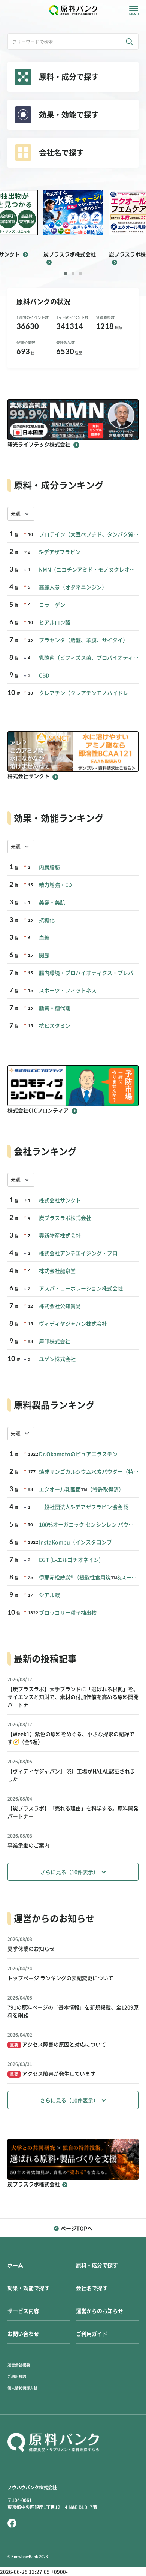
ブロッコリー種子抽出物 (68, 1613)
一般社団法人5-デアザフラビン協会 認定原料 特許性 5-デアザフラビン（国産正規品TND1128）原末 (89, 1507)
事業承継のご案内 (28, 1846)
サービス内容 (23, 2311)
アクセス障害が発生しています (53, 2074)
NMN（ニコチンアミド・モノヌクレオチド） (89, 570)
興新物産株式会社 (60, 1236)
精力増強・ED (55, 885)
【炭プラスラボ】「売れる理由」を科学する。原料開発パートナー (73, 1812)
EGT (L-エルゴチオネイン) (70, 1560)
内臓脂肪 (49, 867)
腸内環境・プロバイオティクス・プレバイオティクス (89, 973)
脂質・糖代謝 (55, 1008)
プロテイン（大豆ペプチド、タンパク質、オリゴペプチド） (89, 534)
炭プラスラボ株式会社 (65, 1218)
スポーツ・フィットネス (68, 991)
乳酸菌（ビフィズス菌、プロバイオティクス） (89, 658)
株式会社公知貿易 (60, 1306)
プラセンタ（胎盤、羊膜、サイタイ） (83, 640)
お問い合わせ (23, 2334)
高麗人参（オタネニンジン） (73, 587)
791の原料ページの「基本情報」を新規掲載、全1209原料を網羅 (73, 2011)
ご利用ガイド (92, 2334)
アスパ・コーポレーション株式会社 (81, 1289)
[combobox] (21, 514)
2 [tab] (73, 274)
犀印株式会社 (55, 1341)
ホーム (15, 2265)
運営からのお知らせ (100, 2311)
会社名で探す (92, 2288)
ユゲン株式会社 (57, 1359)
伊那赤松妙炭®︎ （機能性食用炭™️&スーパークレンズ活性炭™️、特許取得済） (89, 1578)
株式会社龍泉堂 (57, 1271)
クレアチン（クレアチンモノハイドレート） (89, 693)
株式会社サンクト (60, 1200)
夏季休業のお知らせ (31, 1949)
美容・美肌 (52, 903)
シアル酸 (49, 1595)
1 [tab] (66, 274)
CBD (44, 675)
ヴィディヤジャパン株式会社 (73, 1324)
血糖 (44, 938)
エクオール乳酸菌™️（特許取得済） (81, 1489)
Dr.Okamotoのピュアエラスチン (78, 1454)
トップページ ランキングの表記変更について (60, 1978)
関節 (44, 955)
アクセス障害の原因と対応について (58, 2045)
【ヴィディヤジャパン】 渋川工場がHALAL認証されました (71, 1775)
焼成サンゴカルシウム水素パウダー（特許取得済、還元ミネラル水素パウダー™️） (89, 1472)
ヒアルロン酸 (55, 623)
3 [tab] (80, 274)
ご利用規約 (17, 2377)
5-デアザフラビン (60, 552)
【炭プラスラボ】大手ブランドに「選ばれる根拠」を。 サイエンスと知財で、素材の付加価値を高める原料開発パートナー (73, 1697)
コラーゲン (52, 605)
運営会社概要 (19, 2365)
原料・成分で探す (97, 2265)
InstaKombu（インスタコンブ (75, 1542)
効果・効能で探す (28, 2288)
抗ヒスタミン (55, 1026)
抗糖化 (47, 920)
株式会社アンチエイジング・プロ (78, 1253)
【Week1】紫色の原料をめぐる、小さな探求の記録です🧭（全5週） (71, 1738)
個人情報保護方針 (22, 2388)
